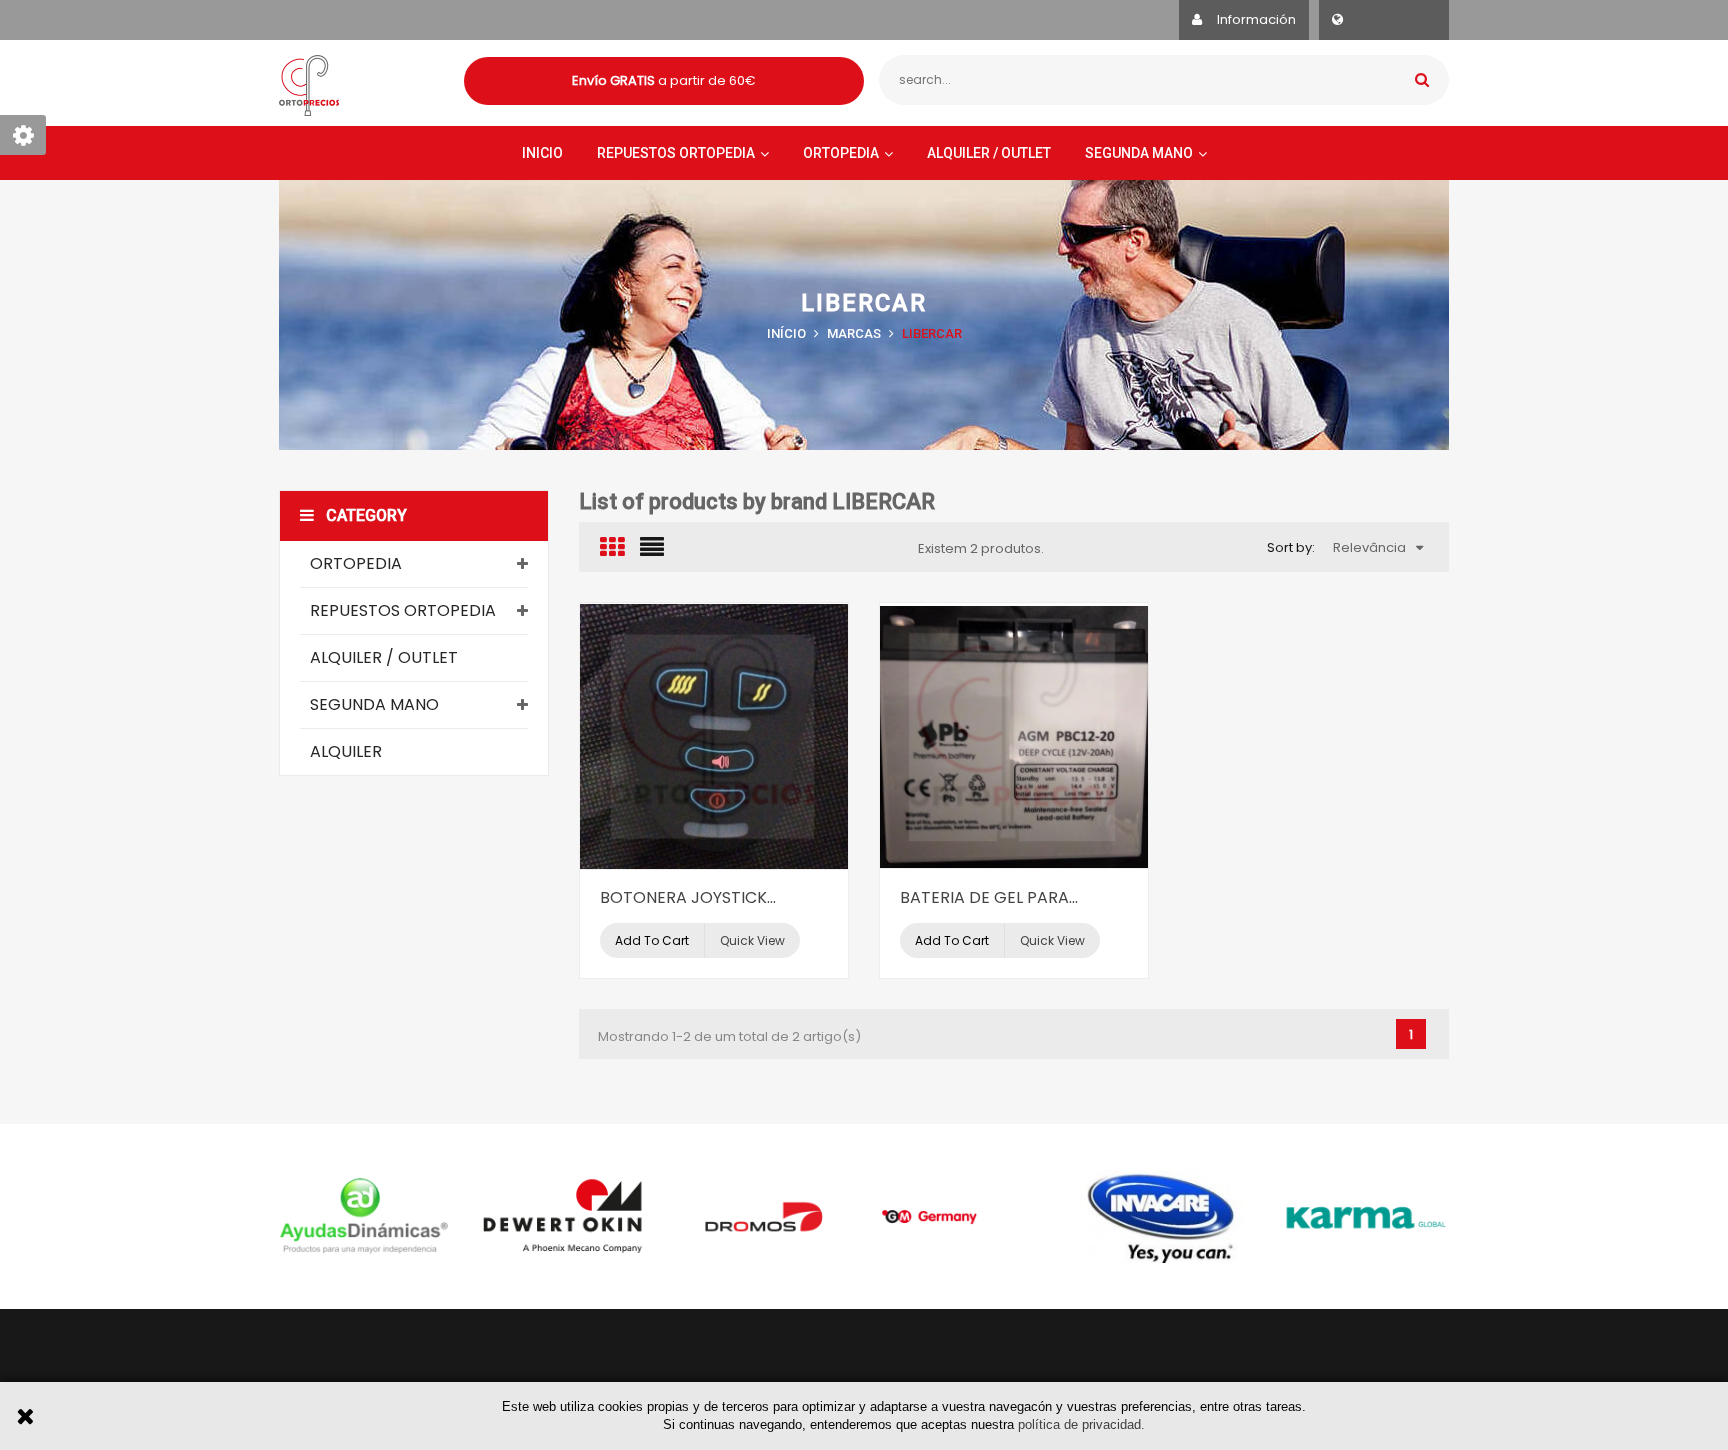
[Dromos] (764, 1216)
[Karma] (1364, 1216)
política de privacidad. (1081, 1424)
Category (366, 515)
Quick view (752, 940)
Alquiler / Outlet (384, 657)
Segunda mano (374, 704)
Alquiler (346, 751)
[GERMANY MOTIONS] (964, 1216)
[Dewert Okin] (564, 1216)
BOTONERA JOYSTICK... (688, 897)
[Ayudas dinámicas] (364, 1216)
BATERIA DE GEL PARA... (989, 897)
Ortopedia (356, 563)
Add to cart (652, 940)
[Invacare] (1164, 1216)
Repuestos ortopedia (403, 610)
